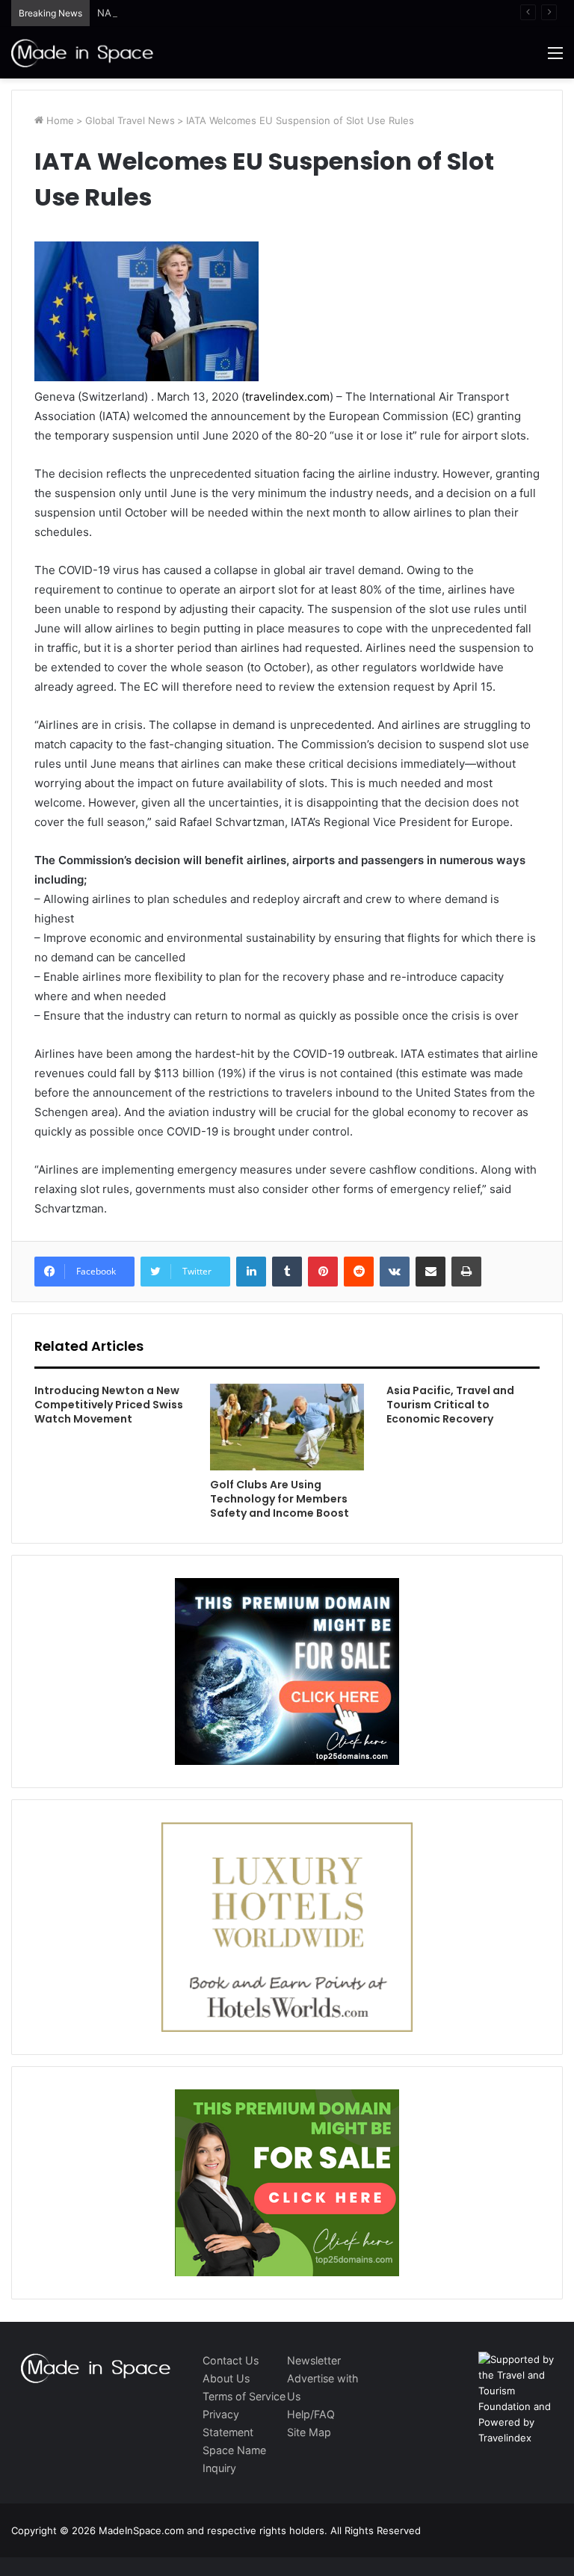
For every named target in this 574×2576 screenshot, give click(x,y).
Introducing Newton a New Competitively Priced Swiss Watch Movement (109, 1405)
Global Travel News (130, 120)
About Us (226, 2378)
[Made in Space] (82, 53)
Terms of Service (244, 2396)
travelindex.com (287, 397)
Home (59, 120)
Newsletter (314, 2360)
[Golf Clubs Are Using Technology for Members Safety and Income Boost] (287, 1427)
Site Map (309, 2432)
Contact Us (231, 2360)
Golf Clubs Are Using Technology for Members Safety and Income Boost (280, 1499)
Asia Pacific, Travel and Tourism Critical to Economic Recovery (450, 1405)
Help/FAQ (311, 2414)
